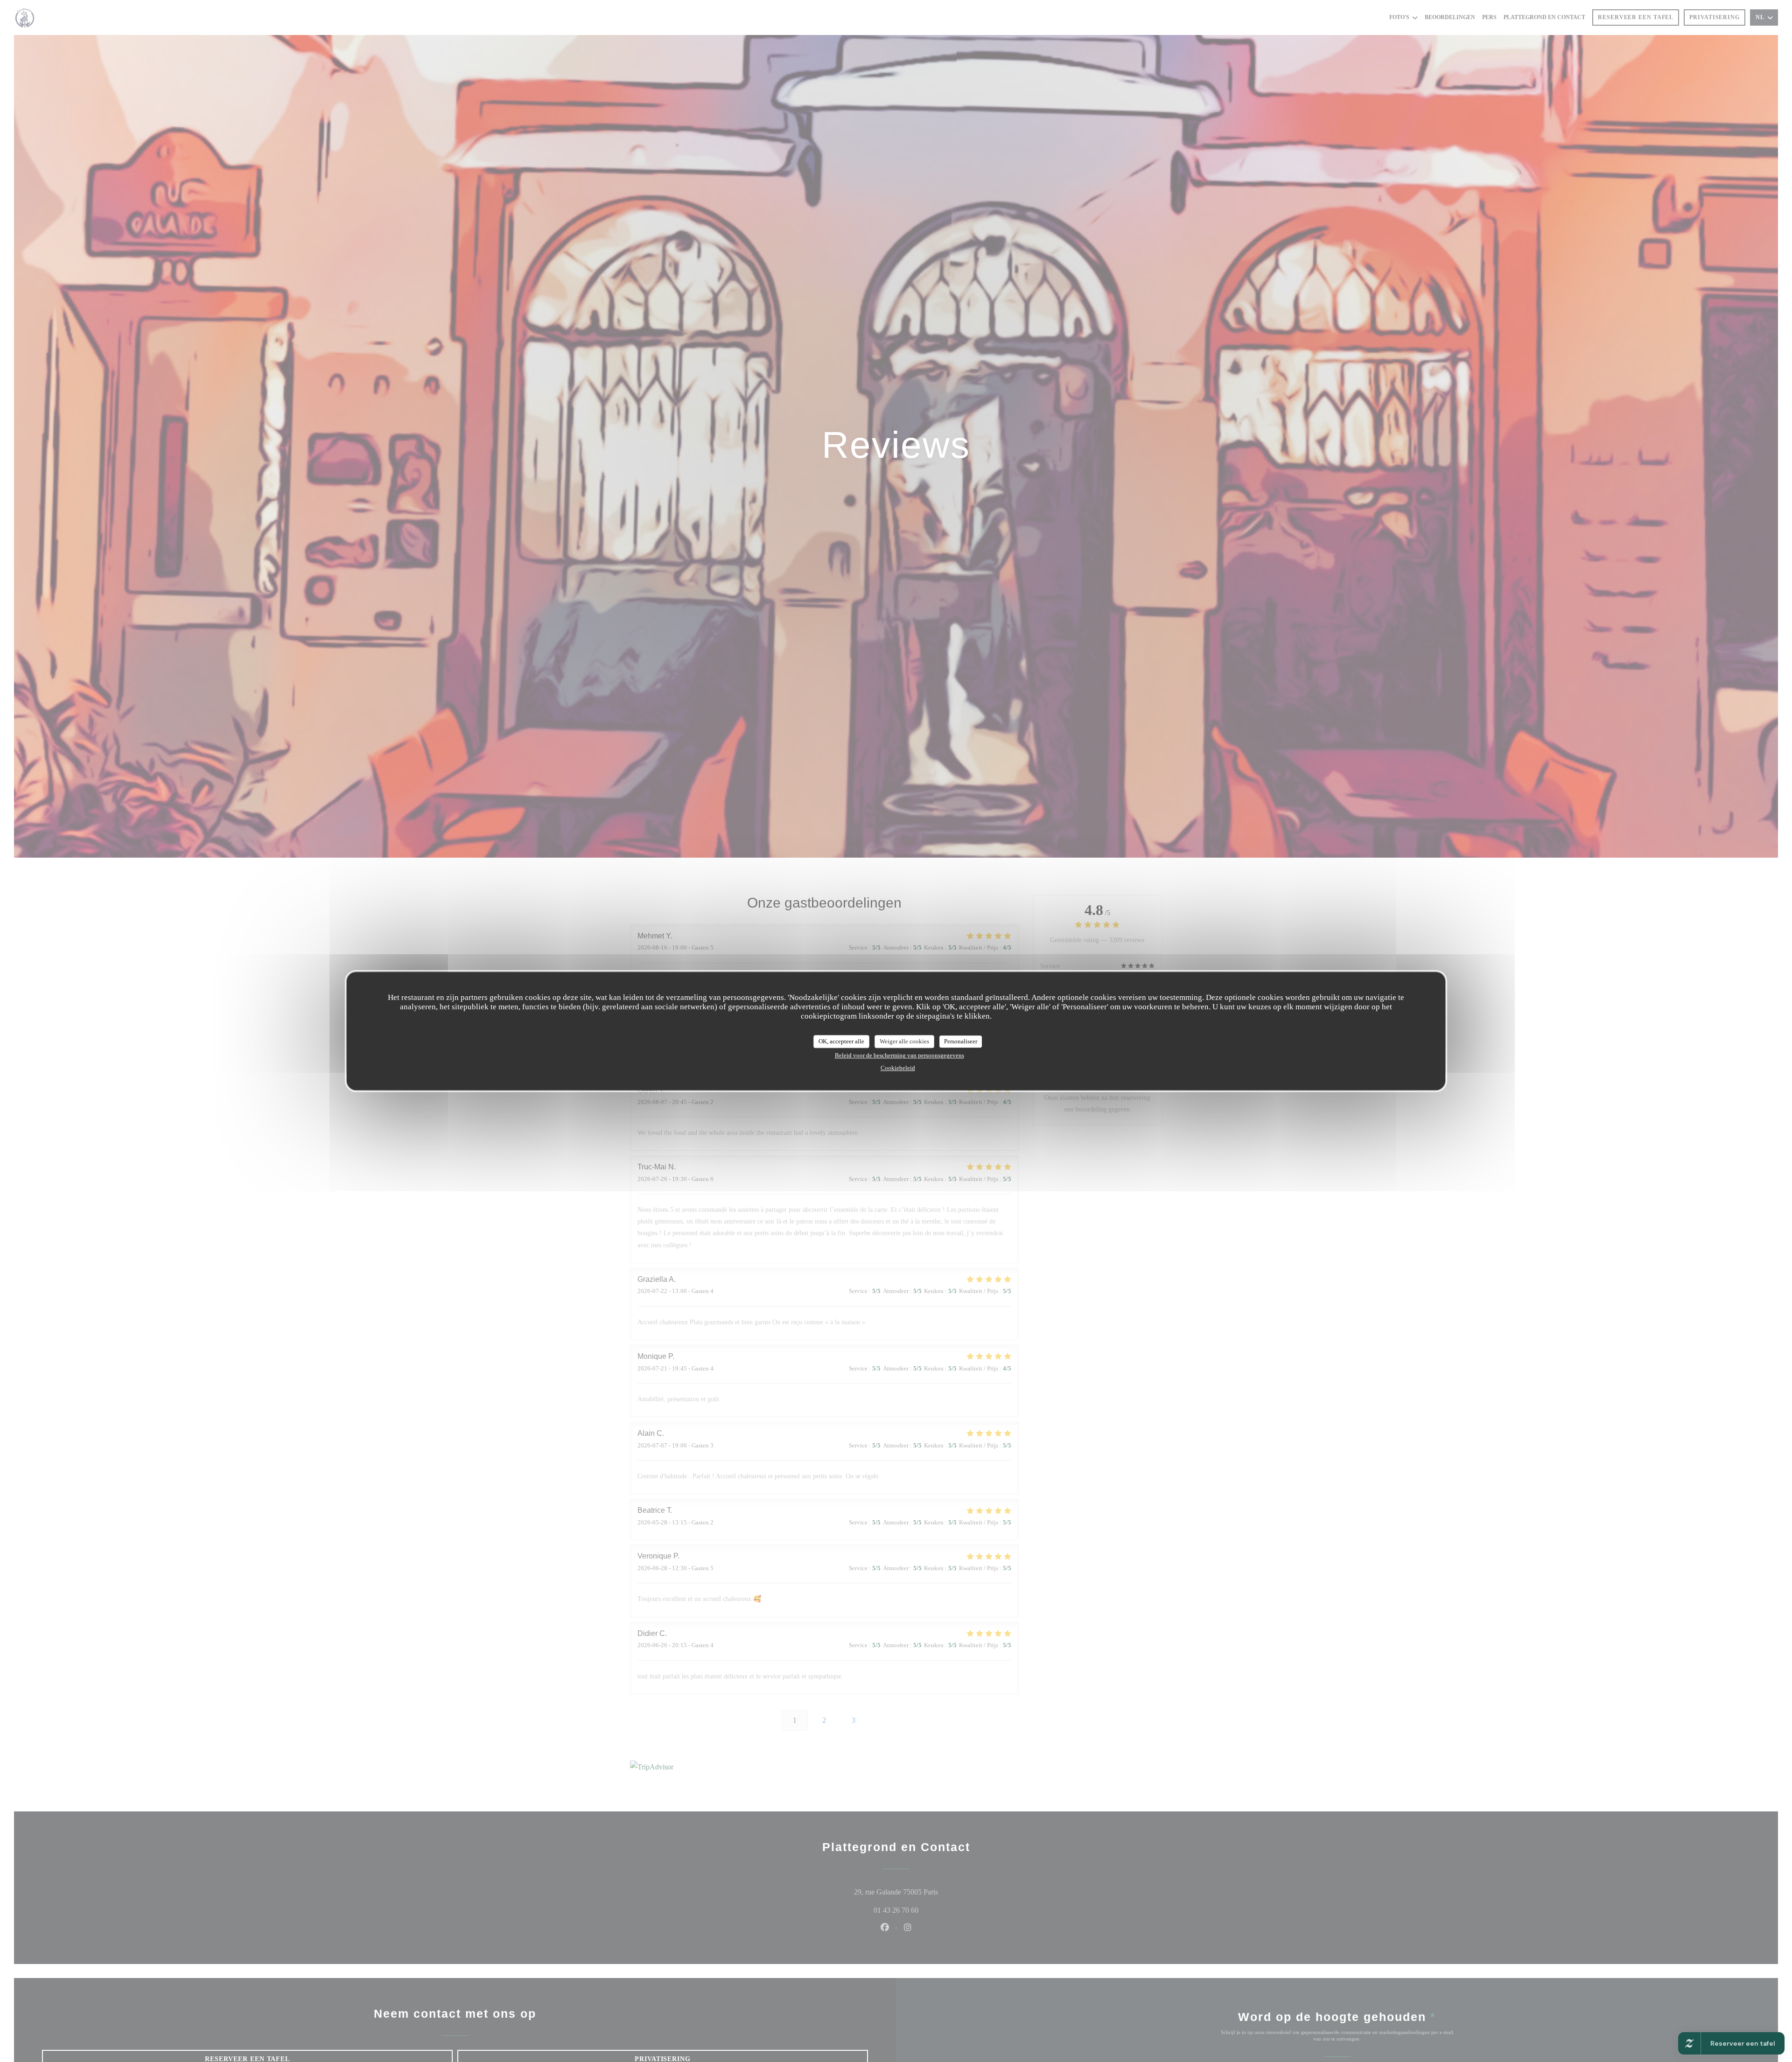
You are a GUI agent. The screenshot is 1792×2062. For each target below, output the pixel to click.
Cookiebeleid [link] (898, 1067)
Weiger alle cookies (904, 1041)
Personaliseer (961, 1041)
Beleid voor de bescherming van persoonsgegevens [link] (899, 1055)
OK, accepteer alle (841, 1041)
